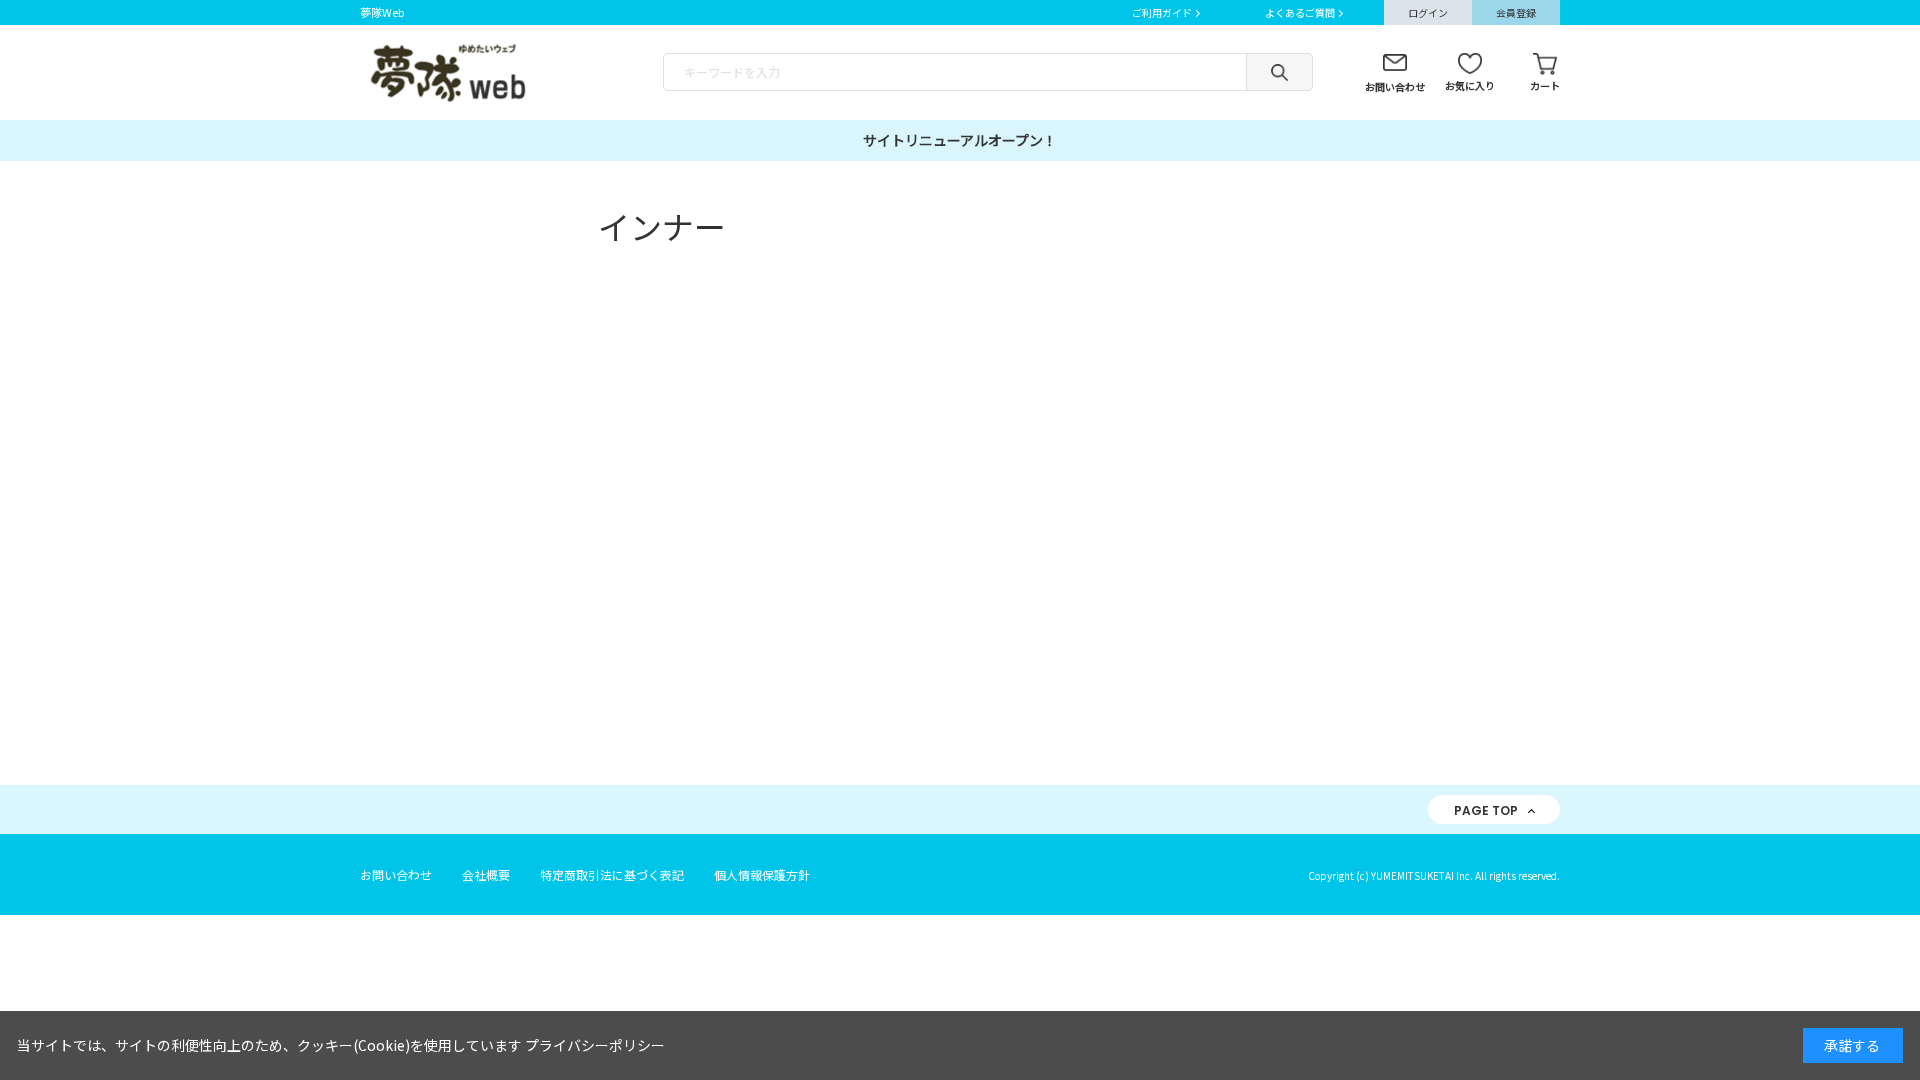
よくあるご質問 (1300, 12)
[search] (1279, 72)
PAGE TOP (1486, 810)
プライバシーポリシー (595, 1045)
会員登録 (1516, 12)
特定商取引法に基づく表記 (612, 874)
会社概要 (486, 874)
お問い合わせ (1395, 86)
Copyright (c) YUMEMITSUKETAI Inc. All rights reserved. (1434, 875)
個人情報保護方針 (762, 874)
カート (1545, 85)
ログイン (1428, 12)
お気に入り (1470, 85)
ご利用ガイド (1162, 12)
